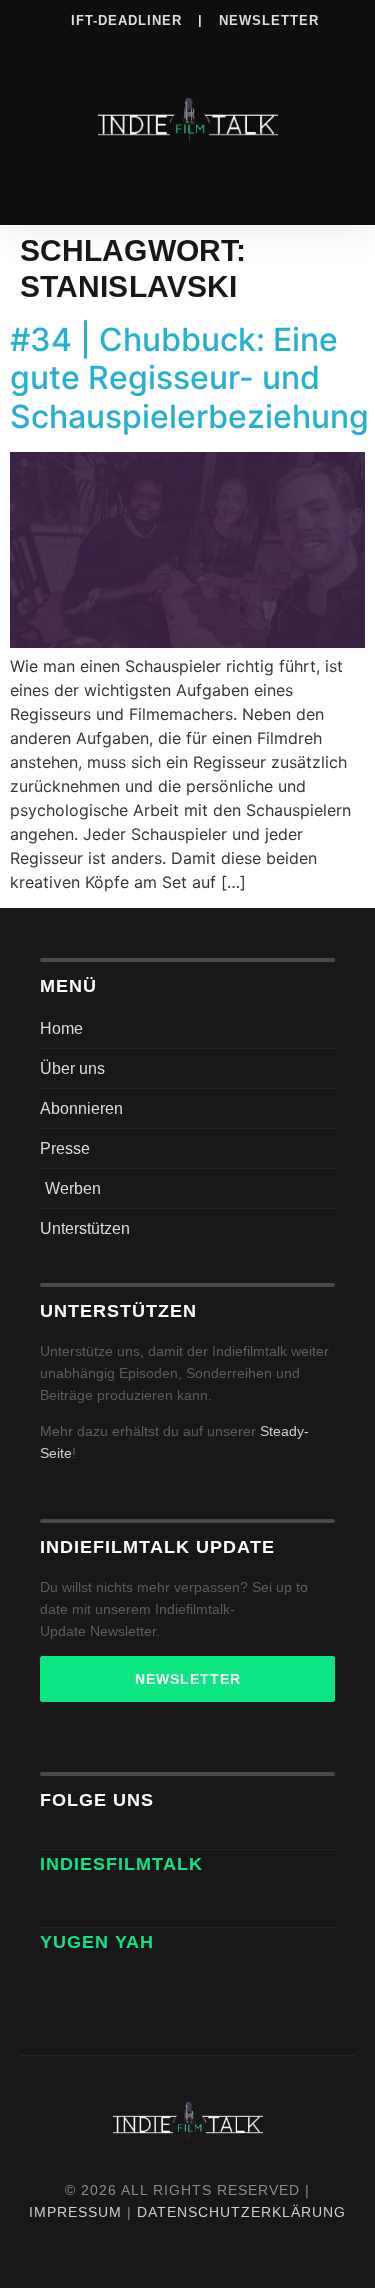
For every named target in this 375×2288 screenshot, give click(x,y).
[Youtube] (311, 49)
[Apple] (229, 49)
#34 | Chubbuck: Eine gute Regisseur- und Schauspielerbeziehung (189, 378)
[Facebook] (65, 49)
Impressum (75, 2212)
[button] (188, 182)
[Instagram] (106, 49)
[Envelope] (62, 1905)
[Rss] (270, 49)
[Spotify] (188, 49)
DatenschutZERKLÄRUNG (241, 2212)
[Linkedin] (147, 49)
